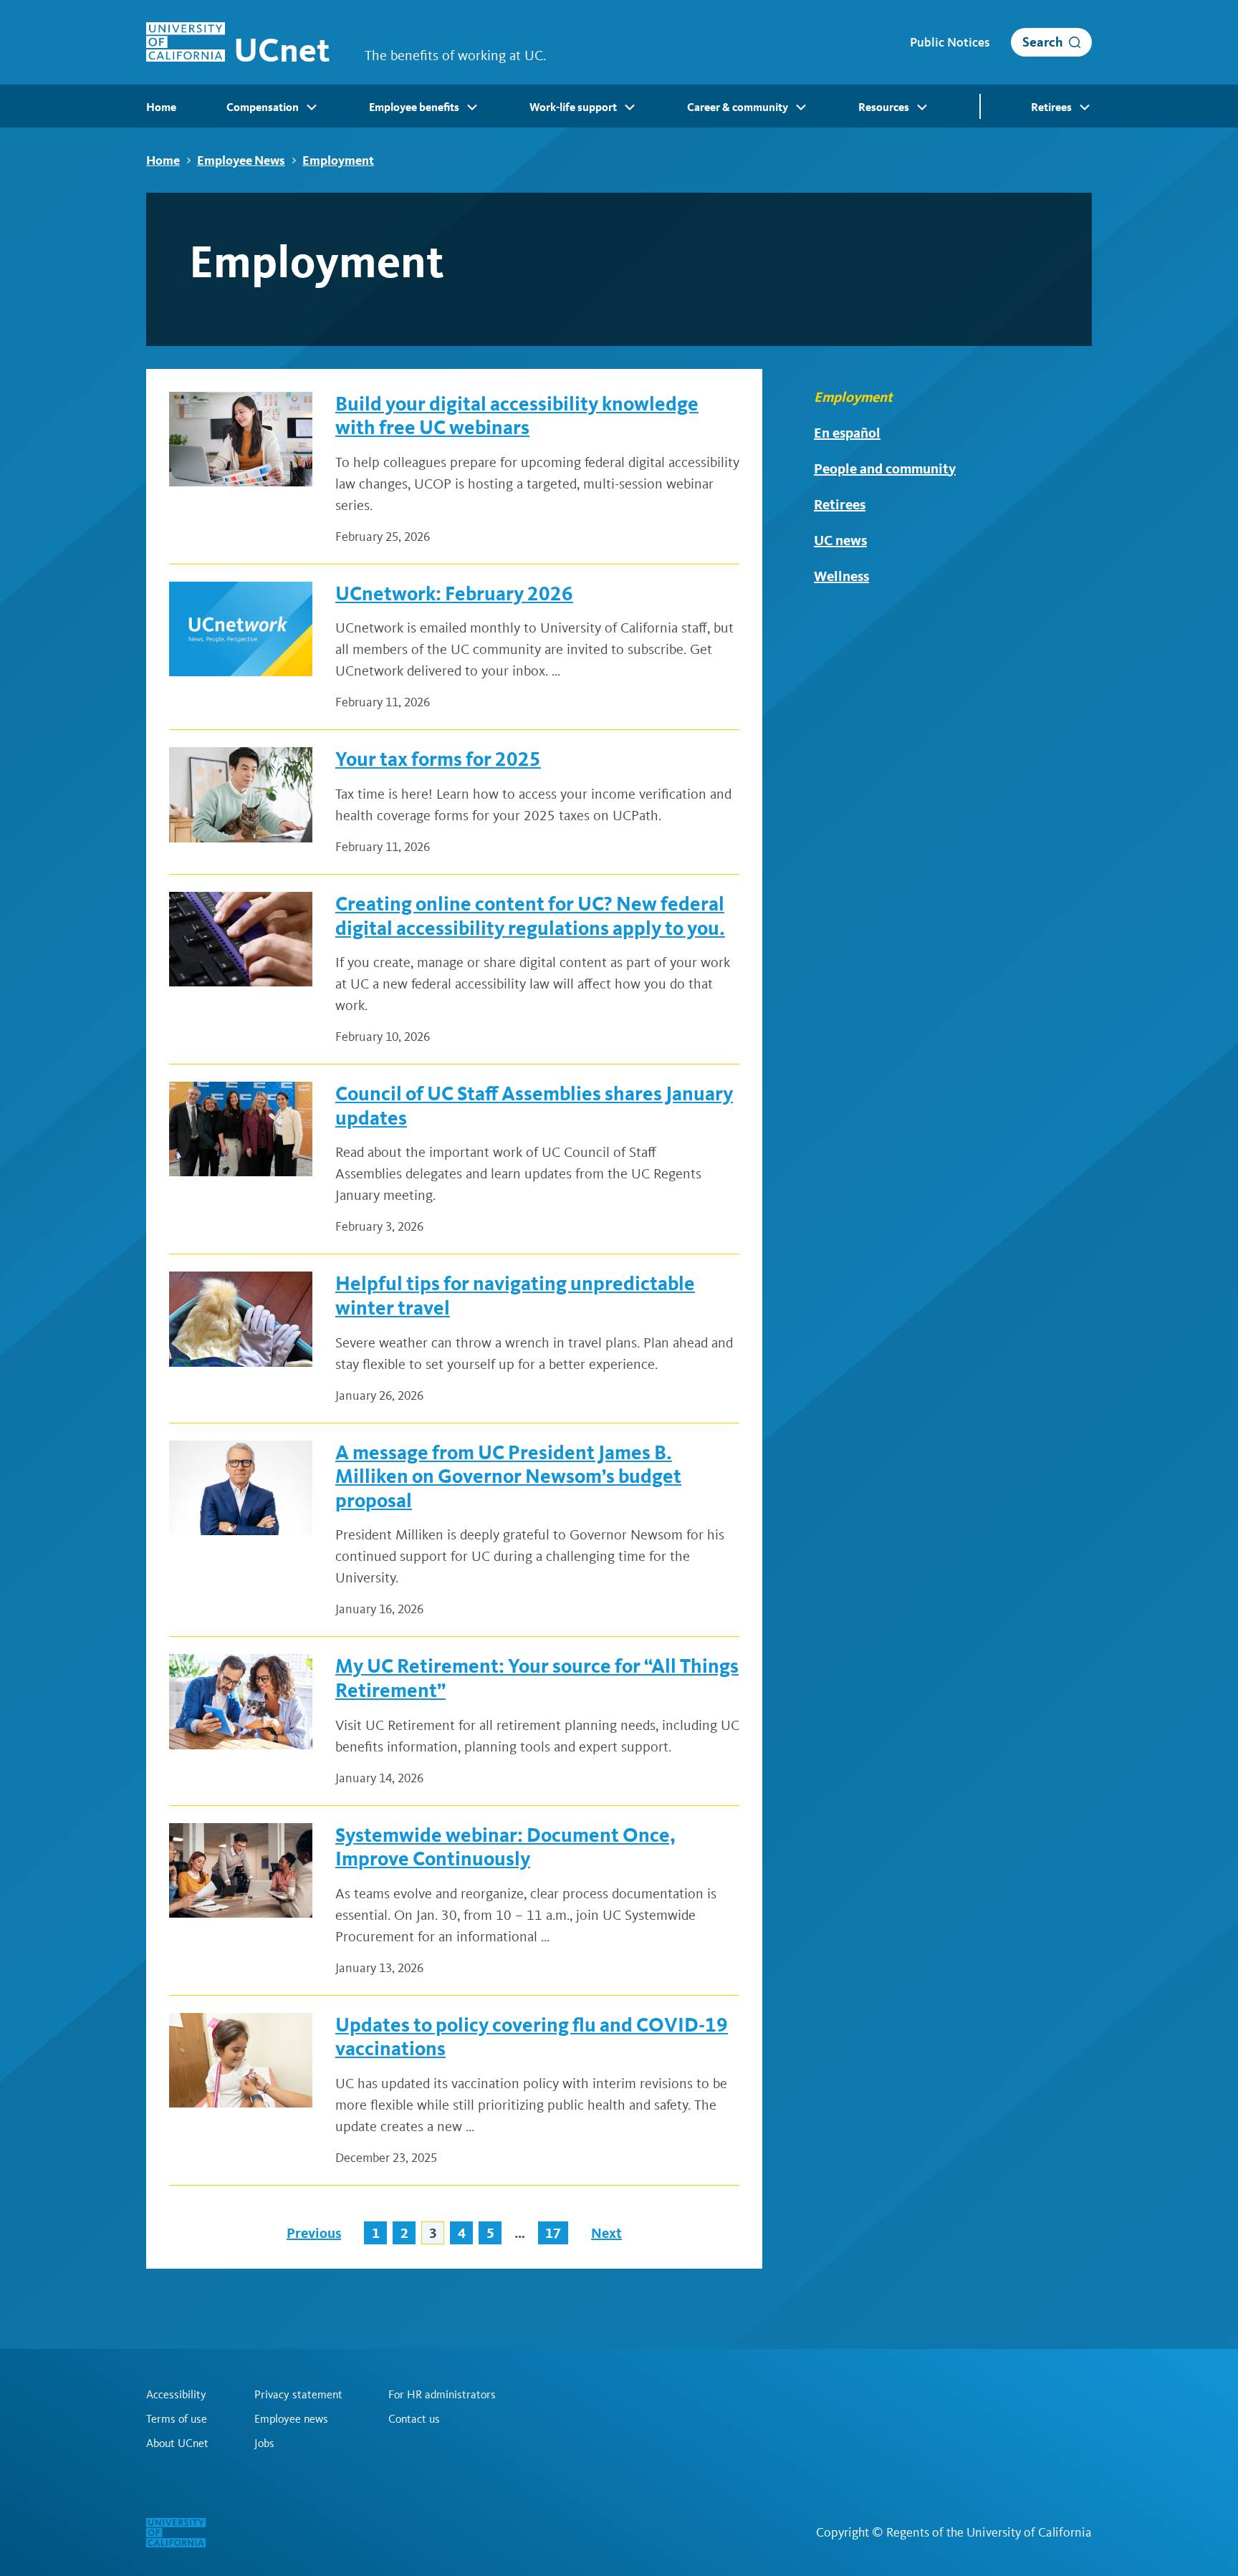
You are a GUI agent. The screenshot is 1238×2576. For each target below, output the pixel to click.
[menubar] (619, 106)
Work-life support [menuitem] (573, 107)
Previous (314, 2233)
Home (163, 160)
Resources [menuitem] (884, 107)
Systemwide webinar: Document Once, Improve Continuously (505, 1847)
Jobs (264, 2443)
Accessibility (176, 2395)
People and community (885, 468)
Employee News (241, 160)
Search (1043, 42)
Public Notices (950, 42)
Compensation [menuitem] (263, 107)
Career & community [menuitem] (738, 107)
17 (553, 2233)
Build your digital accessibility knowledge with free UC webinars (517, 416)
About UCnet (177, 2443)
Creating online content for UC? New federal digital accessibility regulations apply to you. (530, 916)
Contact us (414, 2419)
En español (847, 433)
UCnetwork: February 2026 (454, 593)
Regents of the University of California (989, 2532)
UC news (840, 540)
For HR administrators (442, 2395)
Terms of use (177, 2419)
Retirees (840, 504)
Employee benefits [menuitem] (414, 107)
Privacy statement (298, 2395)
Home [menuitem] (161, 107)
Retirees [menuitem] (1051, 107)
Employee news (291, 2419)
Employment (338, 160)
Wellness (841, 576)
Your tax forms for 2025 (438, 759)
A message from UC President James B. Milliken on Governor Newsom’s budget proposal (508, 1476)
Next (606, 2233)
